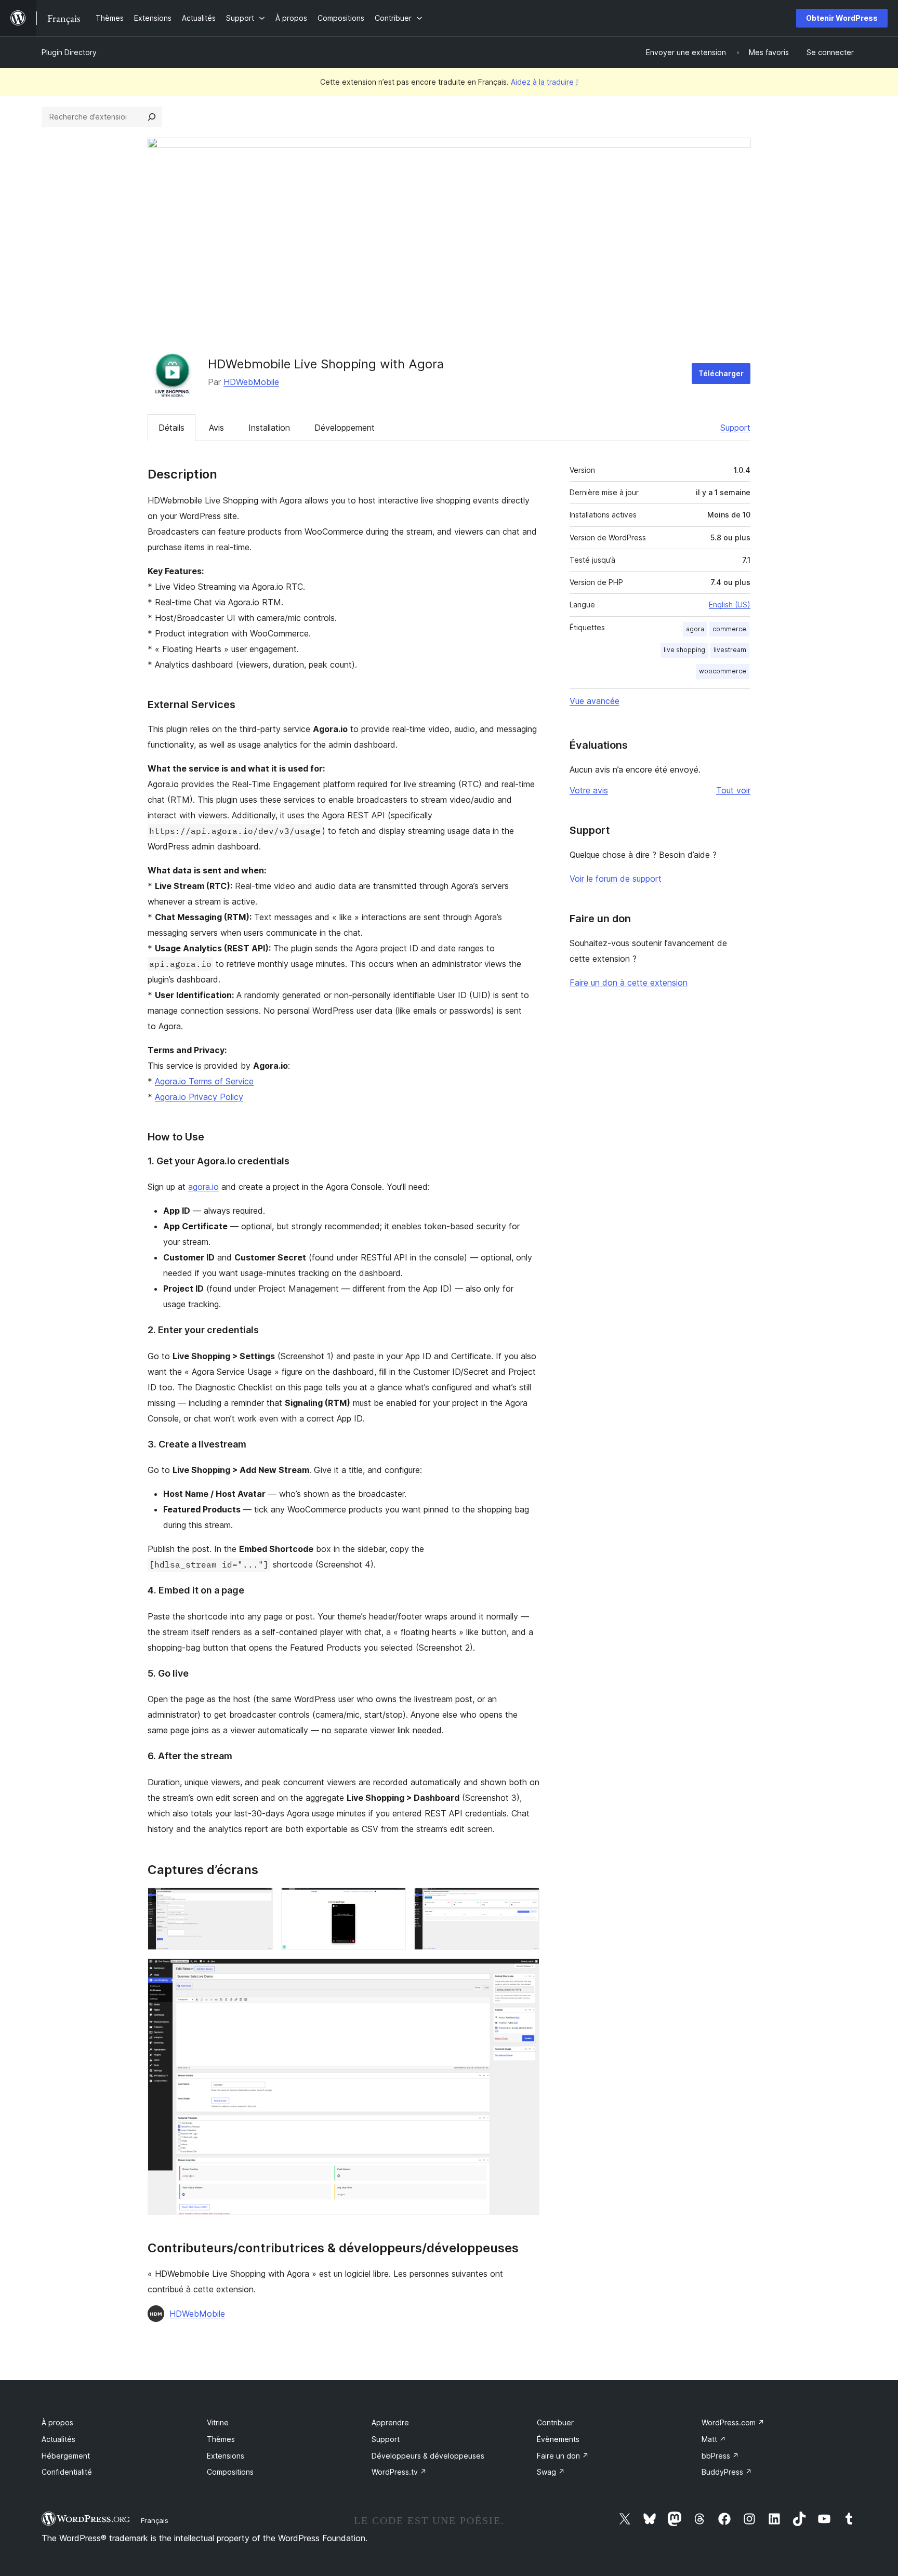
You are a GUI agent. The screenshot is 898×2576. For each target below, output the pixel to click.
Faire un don (563, 2456)
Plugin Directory (69, 52)
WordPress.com (733, 2422)
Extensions (226, 2456)
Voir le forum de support (616, 879)
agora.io (203, 1187)
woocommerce (723, 671)
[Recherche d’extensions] (152, 117)
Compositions (230, 2472)
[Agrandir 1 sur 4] (259, 1902)
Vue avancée (595, 701)
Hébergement (66, 2456)
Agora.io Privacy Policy (199, 1097)
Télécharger (721, 373)
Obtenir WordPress (842, 18)
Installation (269, 428)
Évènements (558, 2439)
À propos (57, 2422)
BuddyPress (727, 2472)
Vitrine (218, 2422)
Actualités (58, 2439)
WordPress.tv (399, 2472)
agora (695, 629)
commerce (729, 629)
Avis (216, 428)
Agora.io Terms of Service (204, 1081)
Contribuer (555, 2422)
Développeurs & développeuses (428, 2456)
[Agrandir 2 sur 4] (392, 1902)
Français (155, 2520)
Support (735, 428)
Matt (714, 2439)
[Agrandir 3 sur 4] (525, 1902)
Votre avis (589, 790)
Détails (171, 428)
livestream (730, 650)
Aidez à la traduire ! (544, 82)
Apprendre (390, 2422)
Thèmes (221, 2439)
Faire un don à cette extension (629, 982)
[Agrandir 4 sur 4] (525, 1972)
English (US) (730, 605)
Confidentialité (67, 2472)
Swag (551, 2472)
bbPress (720, 2456)
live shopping (684, 650)
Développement (345, 428)
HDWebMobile (251, 382)
